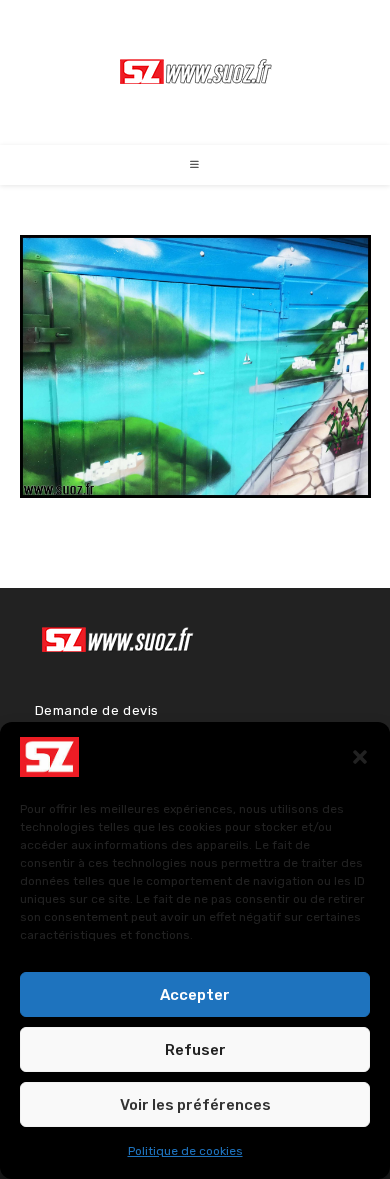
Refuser (195, 1050)
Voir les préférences (195, 1105)
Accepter (195, 995)
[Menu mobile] (195, 165)
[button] (360, 757)
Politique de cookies (185, 1151)
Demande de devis (97, 710)
